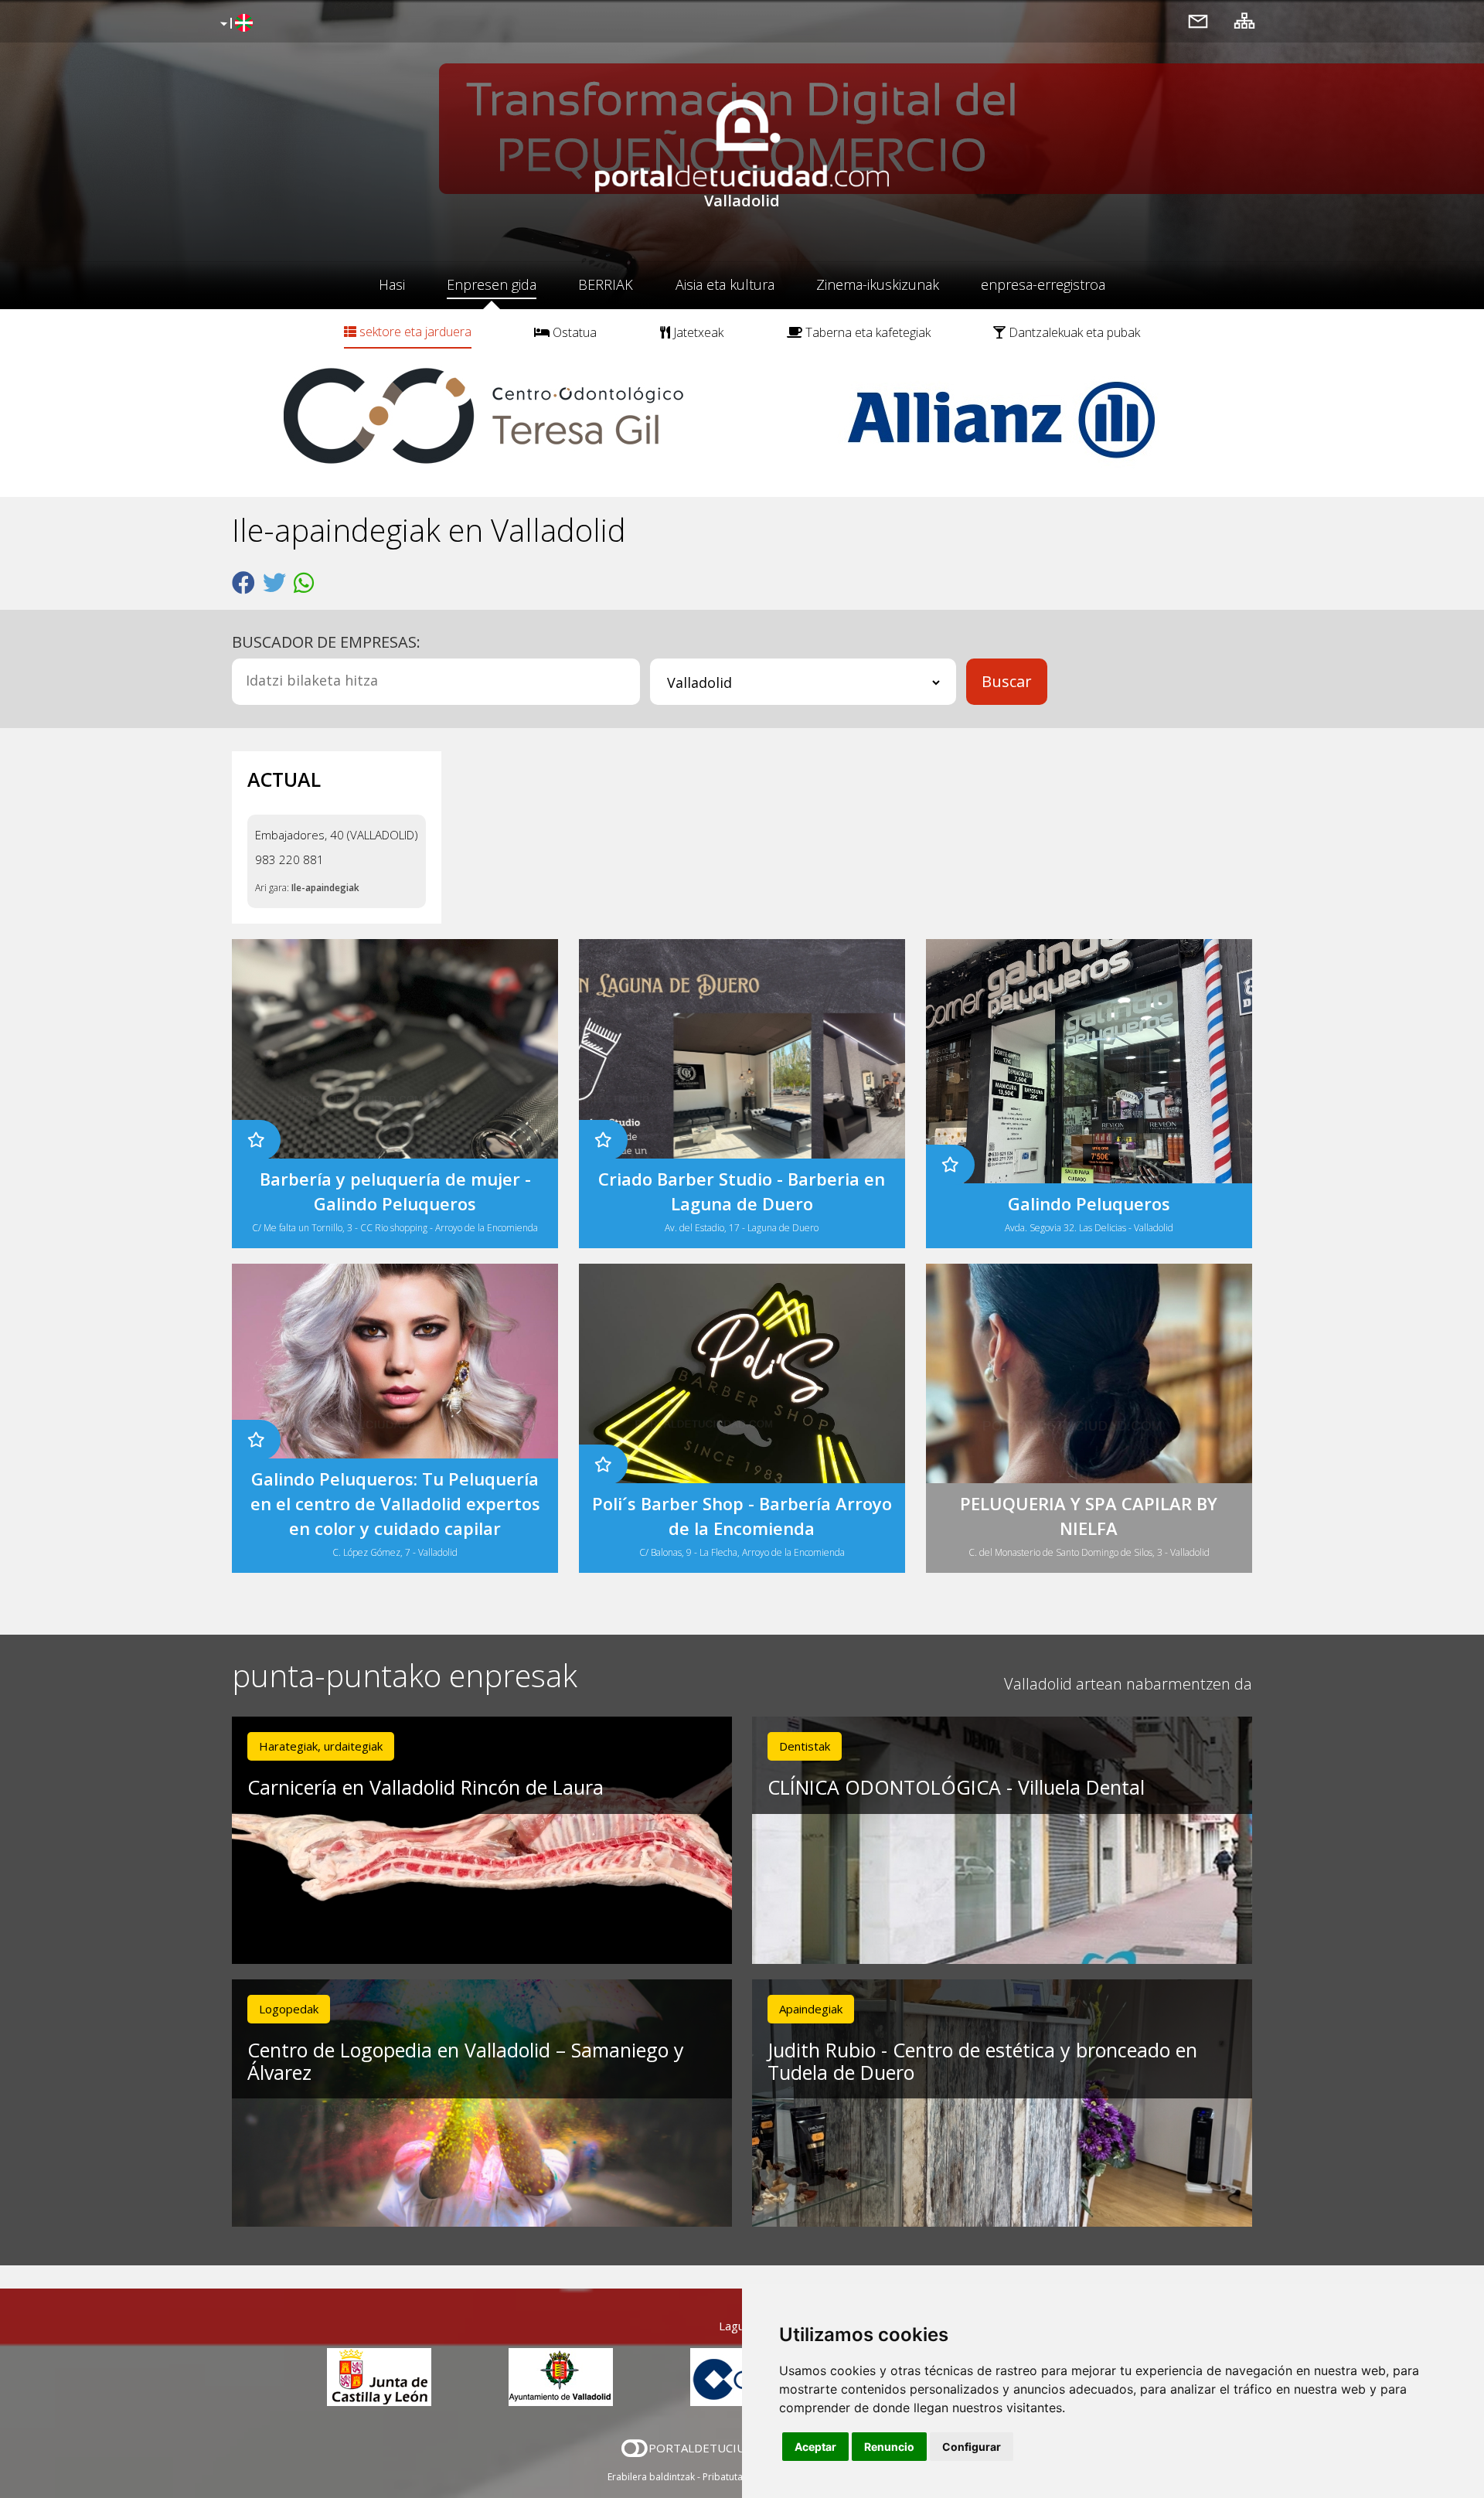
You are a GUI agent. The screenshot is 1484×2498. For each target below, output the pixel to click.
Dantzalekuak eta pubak (1073, 332)
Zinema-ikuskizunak (878, 284)
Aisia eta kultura (725, 284)
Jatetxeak (697, 332)
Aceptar (815, 2447)
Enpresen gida (492, 284)
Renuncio (889, 2447)
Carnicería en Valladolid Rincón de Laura (425, 1787)
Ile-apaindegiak (325, 888)
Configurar (972, 2447)
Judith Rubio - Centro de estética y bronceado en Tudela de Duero (982, 2061)
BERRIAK (606, 284)
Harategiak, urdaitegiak (321, 1746)
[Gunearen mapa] (1244, 20)
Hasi (392, 284)
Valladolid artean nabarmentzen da (1128, 1684)
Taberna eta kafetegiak (866, 332)
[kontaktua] (1198, 20)
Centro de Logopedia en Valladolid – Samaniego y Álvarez (466, 2061)
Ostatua (573, 332)
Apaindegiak (811, 2009)
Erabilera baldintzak (651, 2477)
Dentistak (805, 1746)
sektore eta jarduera (414, 332)
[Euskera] (235, 24)
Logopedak (289, 2009)
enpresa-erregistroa (1043, 284)
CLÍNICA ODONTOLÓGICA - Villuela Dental (956, 1787)
